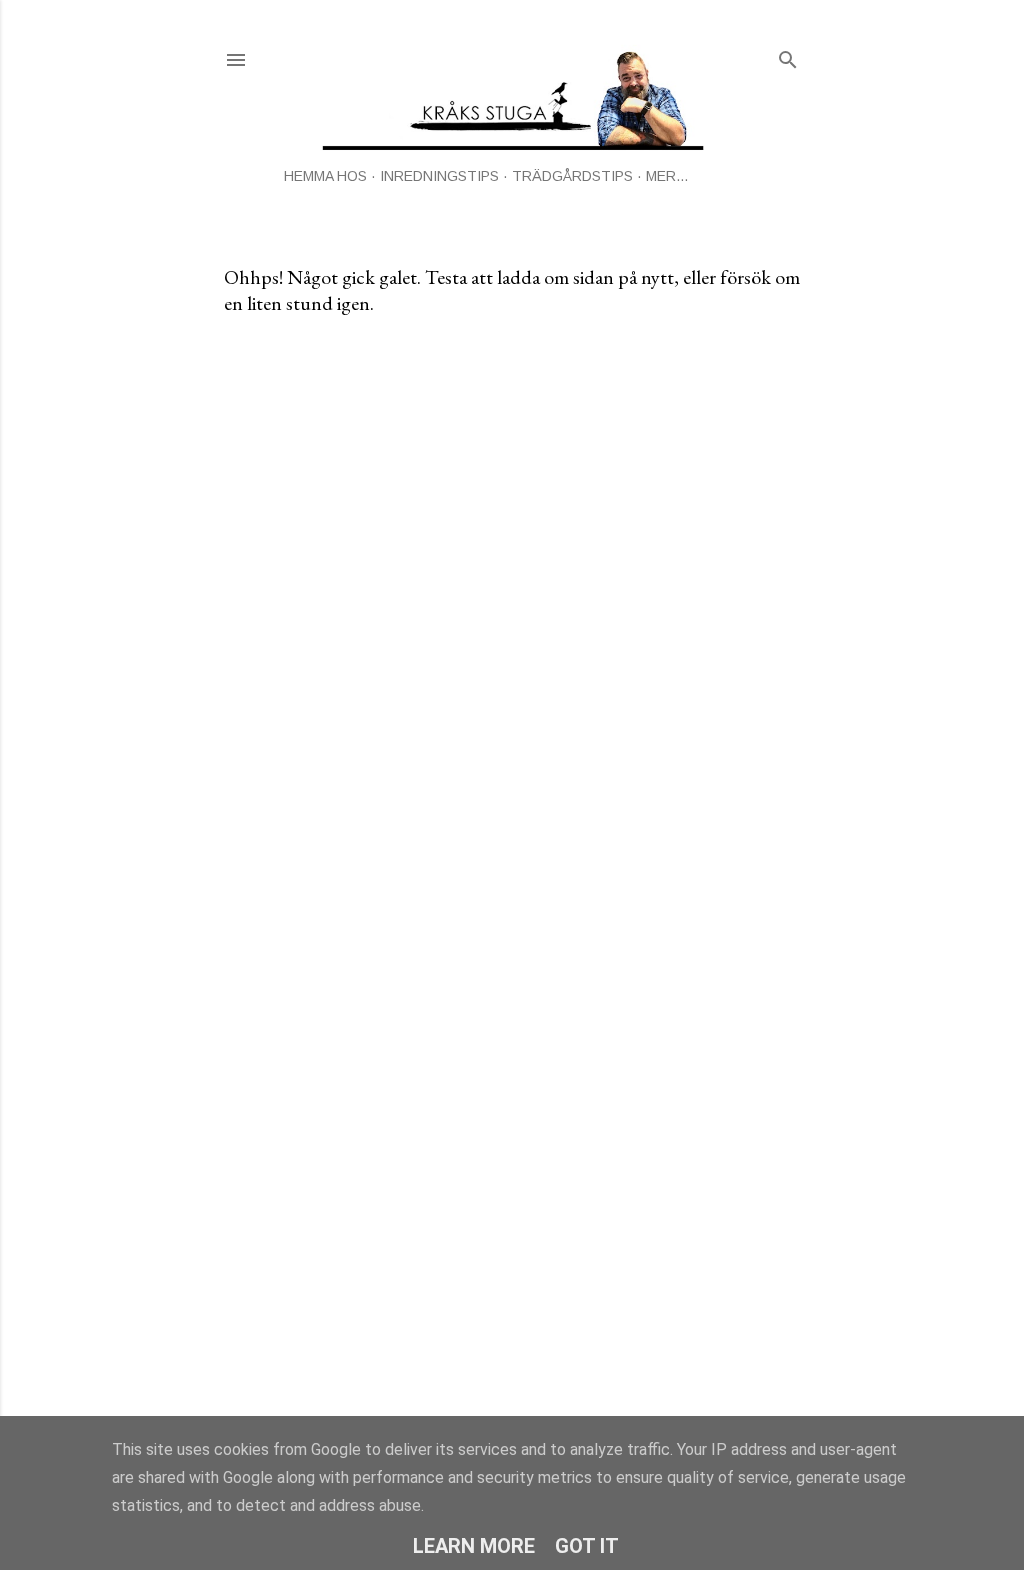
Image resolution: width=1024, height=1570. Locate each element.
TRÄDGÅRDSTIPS (572, 176)
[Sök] (788, 55)
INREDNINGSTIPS (439, 176)
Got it (587, 1546)
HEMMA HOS (325, 176)
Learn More (474, 1546)
